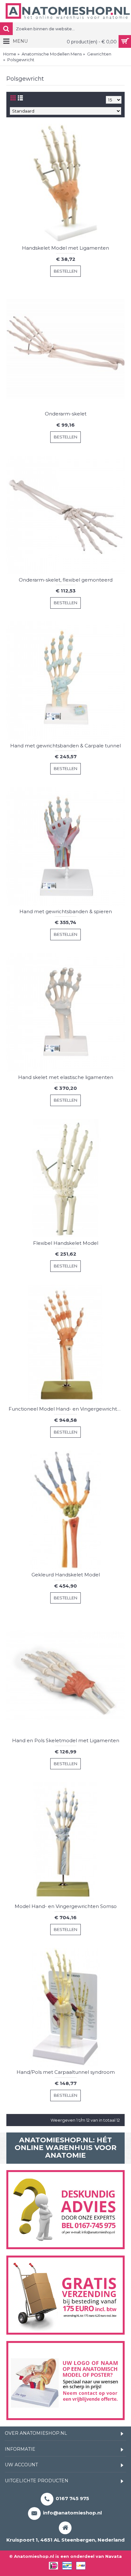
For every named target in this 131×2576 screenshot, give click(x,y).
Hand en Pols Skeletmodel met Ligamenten (66, 1740)
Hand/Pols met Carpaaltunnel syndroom (66, 2072)
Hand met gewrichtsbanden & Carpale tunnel (65, 746)
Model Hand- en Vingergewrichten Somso (66, 1906)
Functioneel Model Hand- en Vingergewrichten (66, 1409)
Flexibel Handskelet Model (66, 1243)
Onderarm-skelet (66, 414)
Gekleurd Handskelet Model (66, 1575)
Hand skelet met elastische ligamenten (66, 1077)
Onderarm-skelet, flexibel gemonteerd (66, 580)
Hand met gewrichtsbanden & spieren (66, 911)
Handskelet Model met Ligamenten (65, 248)
